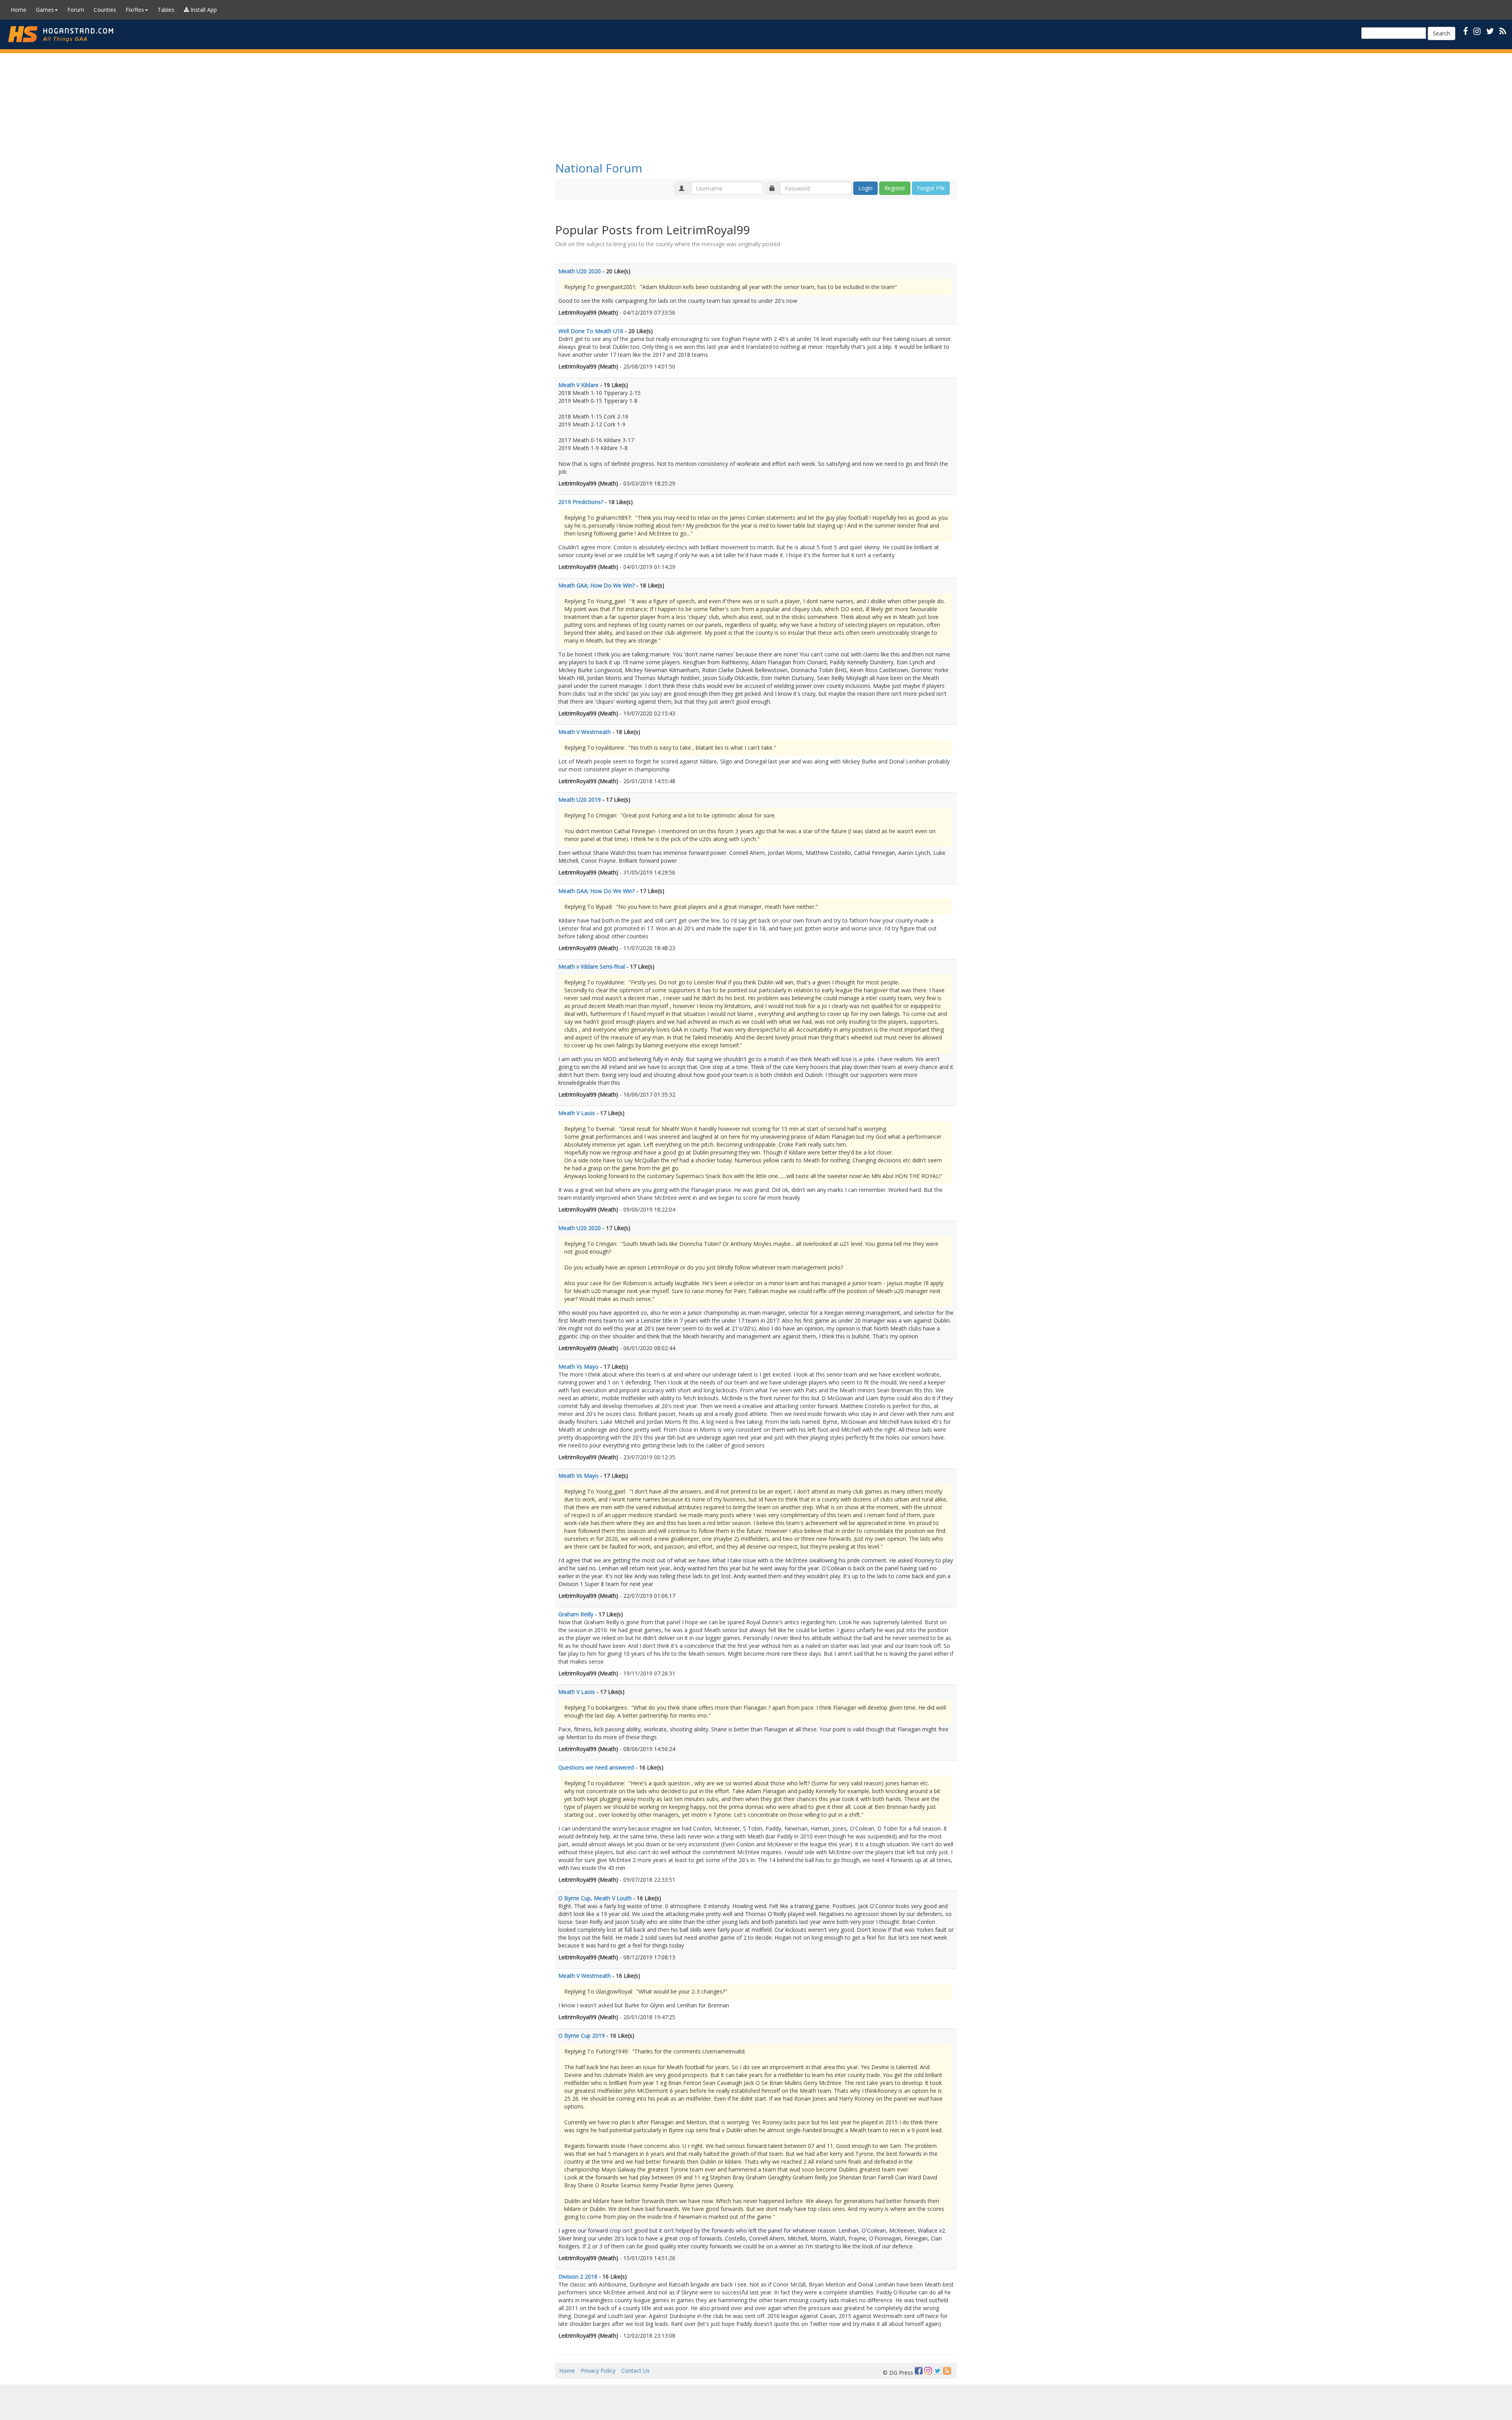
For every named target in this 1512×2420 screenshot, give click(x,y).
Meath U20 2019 (580, 800)
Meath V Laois (577, 1113)
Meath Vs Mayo (578, 1367)
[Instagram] (928, 2371)
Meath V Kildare (578, 385)
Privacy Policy (598, 2371)
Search (1442, 33)
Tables (166, 10)
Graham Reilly (576, 1614)
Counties (105, 10)
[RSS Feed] (947, 2371)
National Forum (599, 168)
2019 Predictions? (581, 502)
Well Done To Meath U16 (591, 331)
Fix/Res (135, 10)
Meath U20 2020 (580, 271)
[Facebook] (919, 2371)
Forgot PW (931, 188)
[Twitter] (938, 2371)
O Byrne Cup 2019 (582, 2036)
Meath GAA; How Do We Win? (597, 585)
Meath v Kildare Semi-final (592, 966)
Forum (76, 10)
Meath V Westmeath (585, 732)
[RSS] (1503, 31)
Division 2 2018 (578, 2276)
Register (895, 188)
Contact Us (636, 2371)
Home (19, 10)
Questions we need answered (596, 1767)
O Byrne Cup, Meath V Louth (595, 1898)
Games (45, 10)
